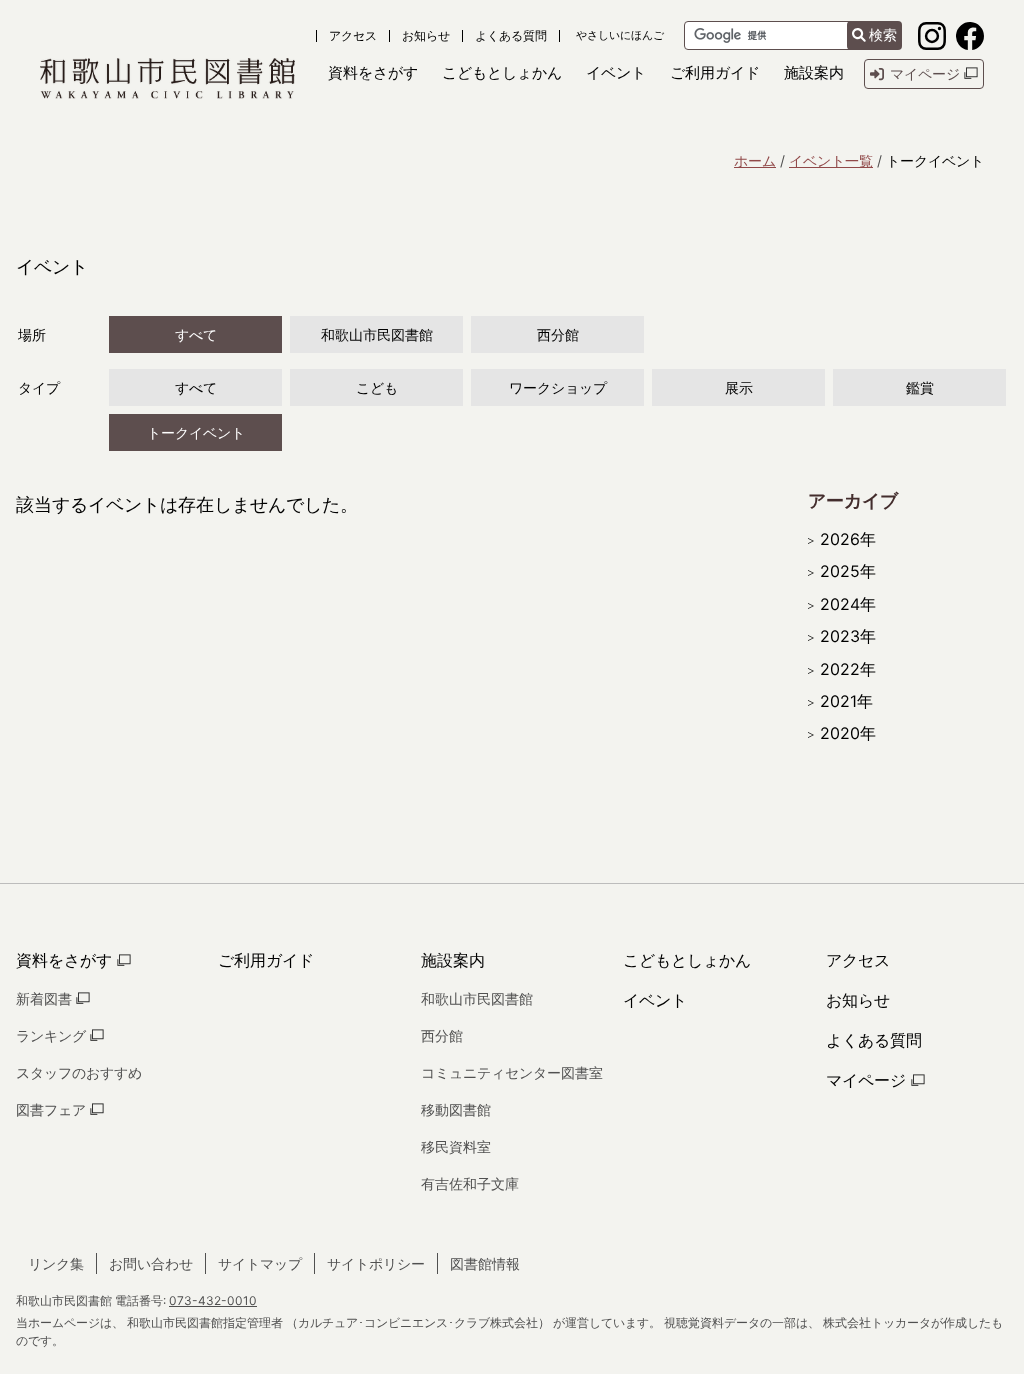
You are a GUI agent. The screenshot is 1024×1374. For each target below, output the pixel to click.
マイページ (868, 1080)
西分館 (558, 334)
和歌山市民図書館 (377, 334)
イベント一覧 (831, 160)
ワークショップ (558, 387)
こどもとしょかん (687, 960)
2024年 (848, 604)
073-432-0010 (213, 1300)
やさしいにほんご (620, 35)
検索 (883, 35)
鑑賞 (920, 387)
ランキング (53, 1035)
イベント (655, 1000)
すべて (196, 334)
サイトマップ (260, 1263)
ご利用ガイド (266, 960)
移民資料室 (456, 1146)
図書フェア (53, 1109)
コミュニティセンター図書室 (512, 1072)
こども (377, 387)
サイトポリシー (376, 1263)
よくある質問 (511, 36)
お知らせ (426, 36)
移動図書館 (456, 1109)
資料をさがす (66, 960)
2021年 (846, 701)
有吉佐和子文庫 (470, 1183)
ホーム (755, 160)
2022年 (848, 669)
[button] (373, 73)
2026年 (848, 539)
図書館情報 (485, 1263)
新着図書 (46, 998)
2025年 (848, 571)
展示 (739, 387)
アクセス (353, 36)
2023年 (848, 636)
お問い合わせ (151, 1263)
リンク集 (56, 1263)
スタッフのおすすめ (79, 1072)
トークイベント (196, 432)
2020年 (848, 733)
